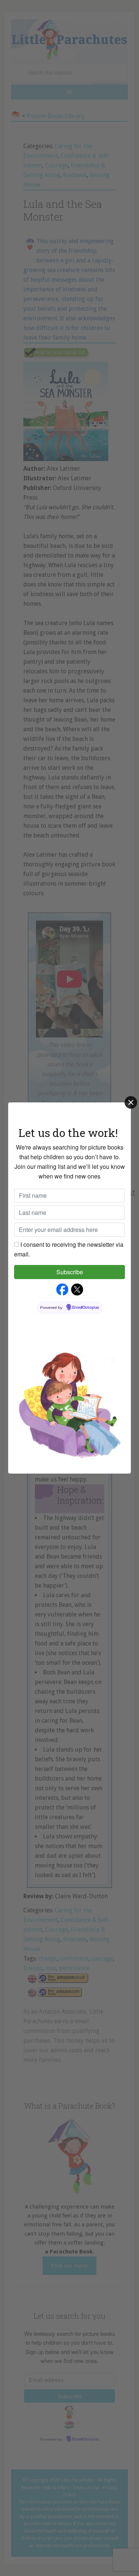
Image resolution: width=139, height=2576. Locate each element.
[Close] (131, 1102)
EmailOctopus (86, 1308)
